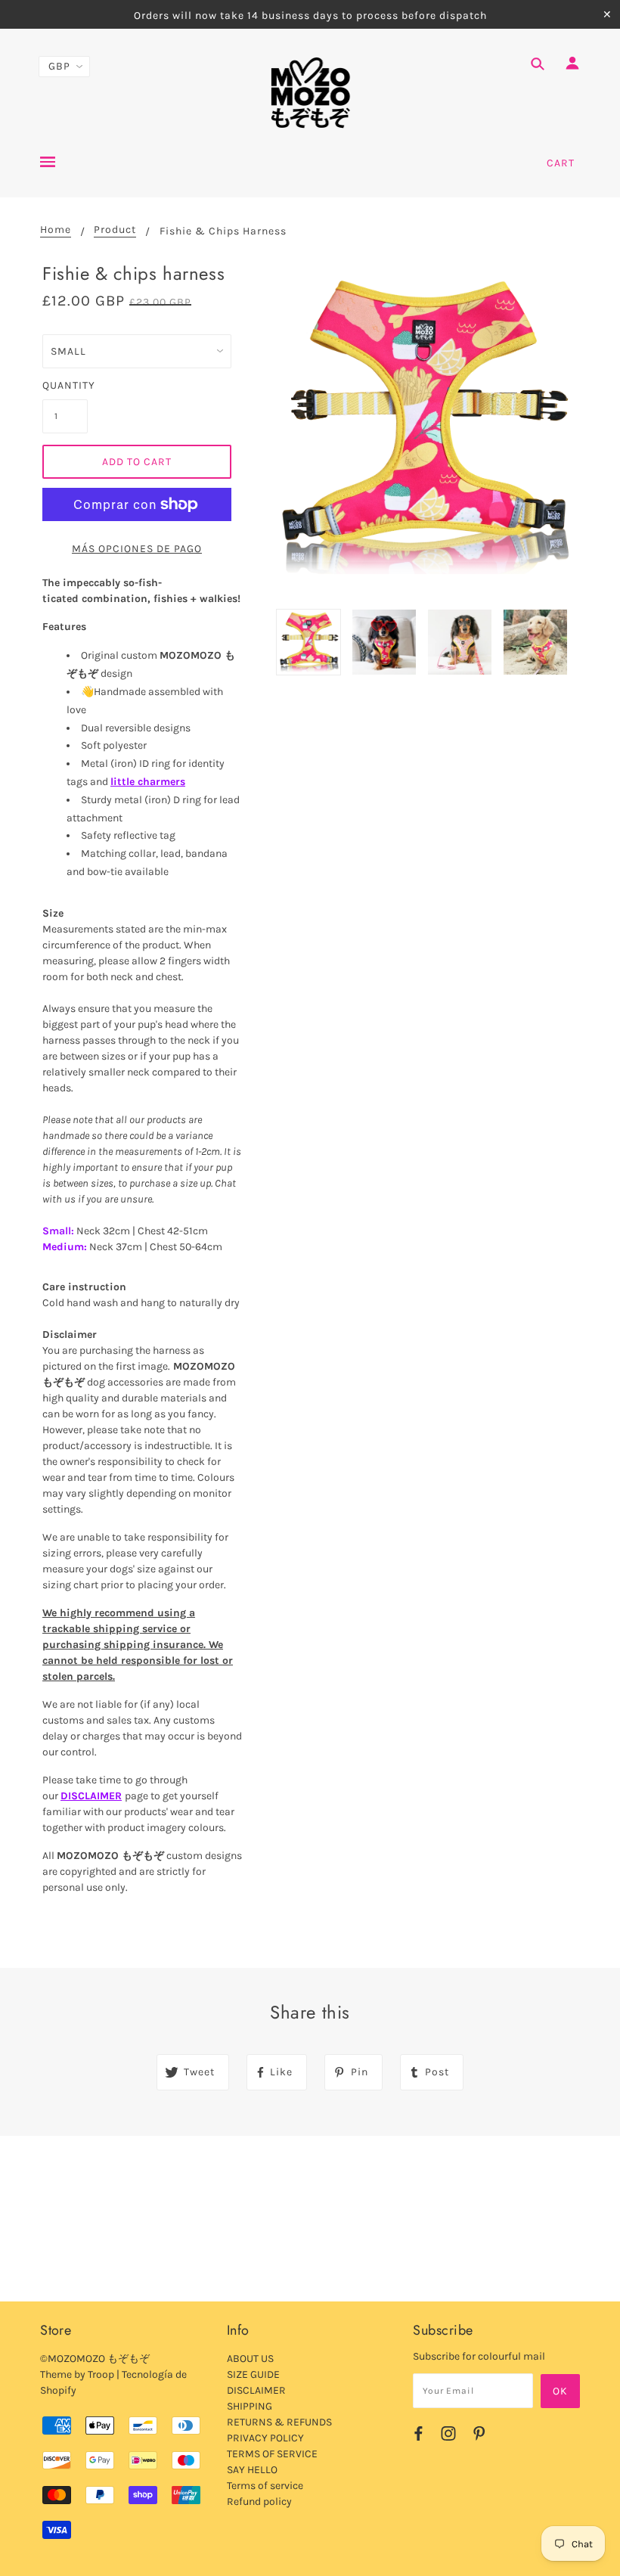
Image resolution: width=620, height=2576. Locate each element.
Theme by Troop (77, 2374)
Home (56, 230)
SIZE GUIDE (253, 2374)
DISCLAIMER (91, 1796)
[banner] (310, 93)
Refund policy (259, 2502)
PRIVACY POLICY (265, 2438)
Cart (561, 163)
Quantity (65, 385)
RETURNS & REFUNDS (279, 2422)
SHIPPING (250, 2406)
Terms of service (265, 2486)
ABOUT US (250, 2359)
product (115, 230)
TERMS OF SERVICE (272, 2454)
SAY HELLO (252, 2470)
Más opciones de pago (137, 549)
